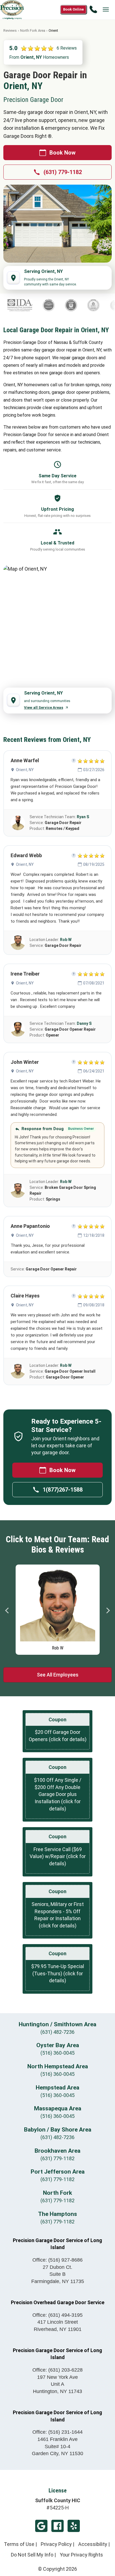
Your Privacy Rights (81, 2555)
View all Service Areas (44, 707)
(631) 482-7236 (57, 2032)
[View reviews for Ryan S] (18, 823)
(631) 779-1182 (63, 172)
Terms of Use (19, 2544)
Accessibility (93, 2544)
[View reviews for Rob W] (18, 943)
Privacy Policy (56, 2544)
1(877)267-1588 (63, 1490)
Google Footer (41, 2526)
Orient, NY (25, 770)
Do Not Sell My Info (32, 2555)
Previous (7, 1610)
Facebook (57, 2526)
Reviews (10, 30)
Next (108, 1610)
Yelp (74, 2526)
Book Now (63, 153)
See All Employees (58, 1675)
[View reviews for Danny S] (18, 1029)
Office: (57, 2260)
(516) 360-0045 (57, 2053)
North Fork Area (33, 30)
